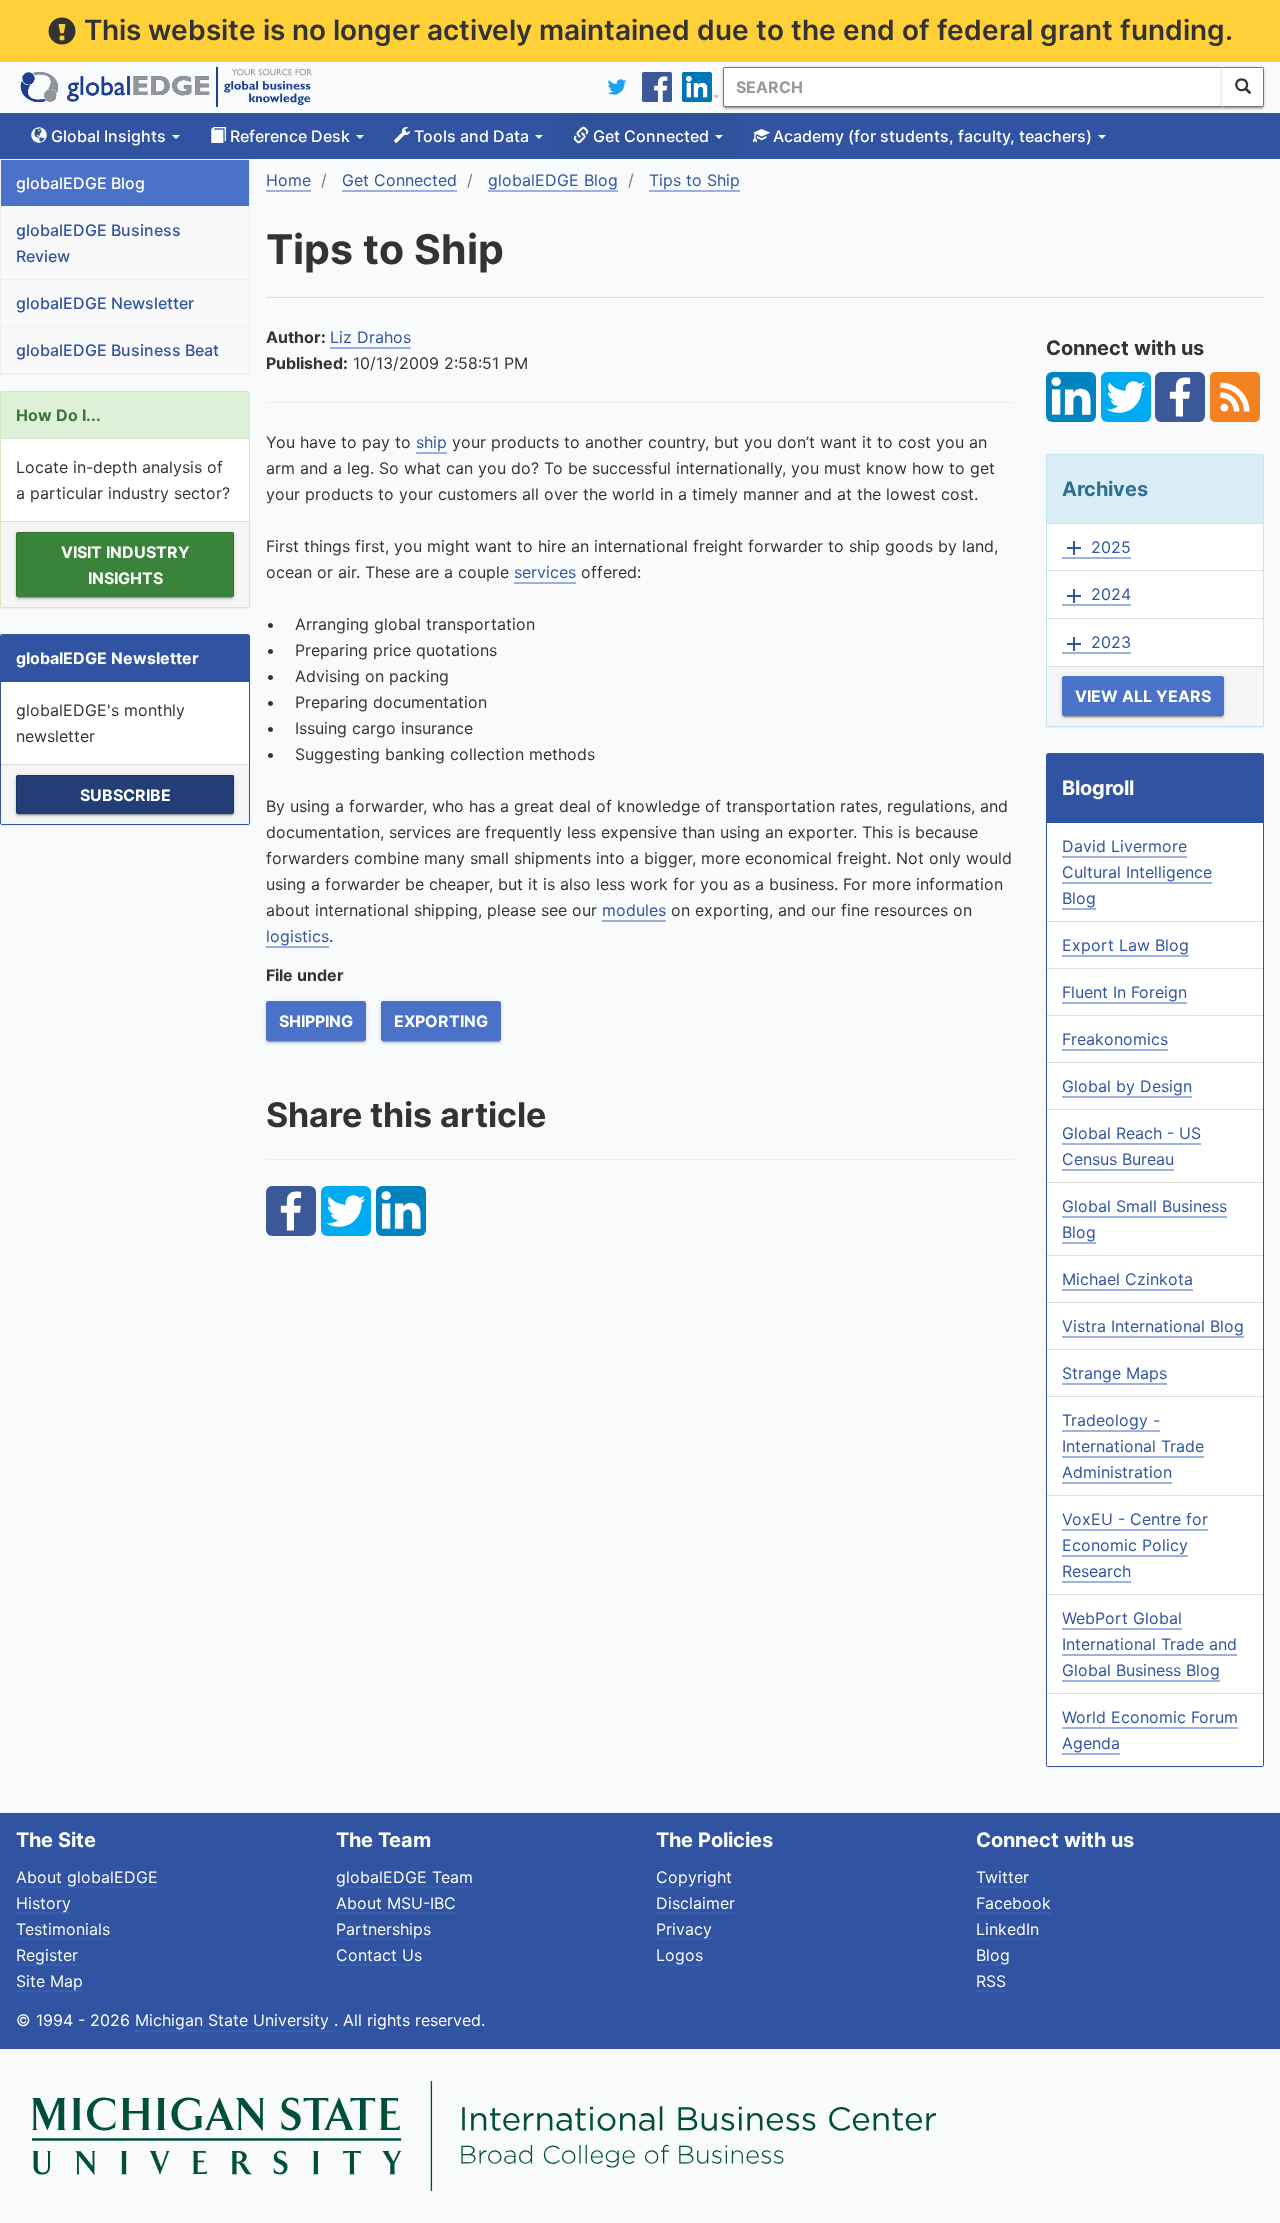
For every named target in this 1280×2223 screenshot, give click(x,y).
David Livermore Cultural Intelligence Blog (1137, 872)
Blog (993, 1955)
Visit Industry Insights (125, 565)
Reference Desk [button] (290, 136)
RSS (991, 1981)
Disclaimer (695, 1903)
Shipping (316, 1021)
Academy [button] (930, 136)
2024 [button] (1096, 595)
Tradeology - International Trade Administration (1133, 1446)
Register (47, 1955)
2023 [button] (1096, 643)
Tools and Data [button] (471, 136)
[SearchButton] (1243, 87)
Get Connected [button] (651, 136)
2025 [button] (1096, 548)
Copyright (694, 1877)
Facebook (1013, 1903)
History (43, 1903)
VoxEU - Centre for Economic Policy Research (1135, 1545)
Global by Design (1127, 1086)
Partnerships (383, 1929)
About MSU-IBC (396, 1903)
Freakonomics (1115, 1039)
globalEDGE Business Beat (117, 350)
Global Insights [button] (108, 136)
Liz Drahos (370, 337)
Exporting (441, 1021)
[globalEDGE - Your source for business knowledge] (166, 87)
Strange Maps (1114, 1373)
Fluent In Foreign (1124, 992)
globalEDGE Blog (80, 183)
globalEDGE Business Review (98, 243)
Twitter (1002, 1877)
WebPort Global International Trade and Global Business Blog (1149, 1644)
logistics (297, 936)
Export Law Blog (1125, 945)
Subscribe (125, 795)
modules (634, 910)
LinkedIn (1007, 1929)
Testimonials (63, 1929)
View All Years (1143, 696)
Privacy (684, 1929)
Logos (679, 1955)
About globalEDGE (87, 1877)
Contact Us (379, 1955)
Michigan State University (234, 2020)
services (545, 572)
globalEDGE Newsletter (105, 303)
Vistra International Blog (1153, 1326)
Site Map (49, 1981)
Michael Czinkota (1127, 1279)
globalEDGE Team (404, 1877)
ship (431, 442)
